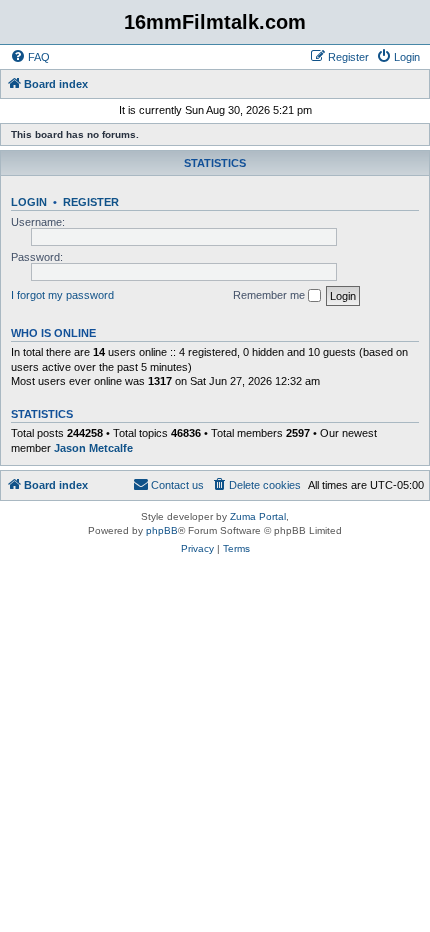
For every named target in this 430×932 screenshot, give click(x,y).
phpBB (162, 530)
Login (29, 202)
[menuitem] (30, 57)
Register (91, 202)
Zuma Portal (258, 516)
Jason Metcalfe (93, 448)
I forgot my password (62, 295)
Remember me (270, 295)
